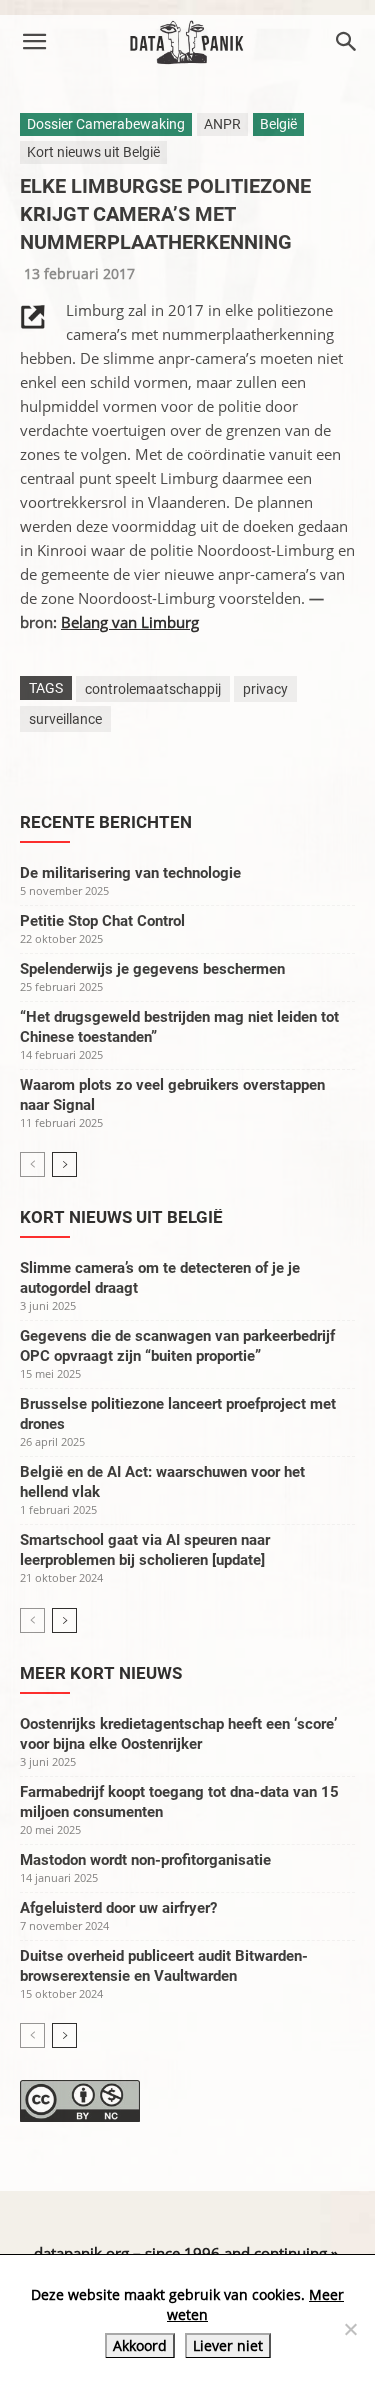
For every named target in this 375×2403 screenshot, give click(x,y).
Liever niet (228, 2345)
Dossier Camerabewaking (106, 124)
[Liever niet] (350, 2329)
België (278, 124)
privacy (265, 689)
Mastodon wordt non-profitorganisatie (145, 1860)
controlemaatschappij (153, 689)
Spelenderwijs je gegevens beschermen (152, 969)
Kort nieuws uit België (93, 152)
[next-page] (64, 1164)
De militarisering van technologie (130, 873)
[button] (34, 42)
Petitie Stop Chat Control (102, 921)
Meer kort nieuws (101, 1673)
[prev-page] (32, 1164)
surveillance (65, 719)
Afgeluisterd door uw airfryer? (118, 1908)
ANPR (222, 124)
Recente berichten (106, 822)
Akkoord (140, 2345)
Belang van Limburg (130, 622)
